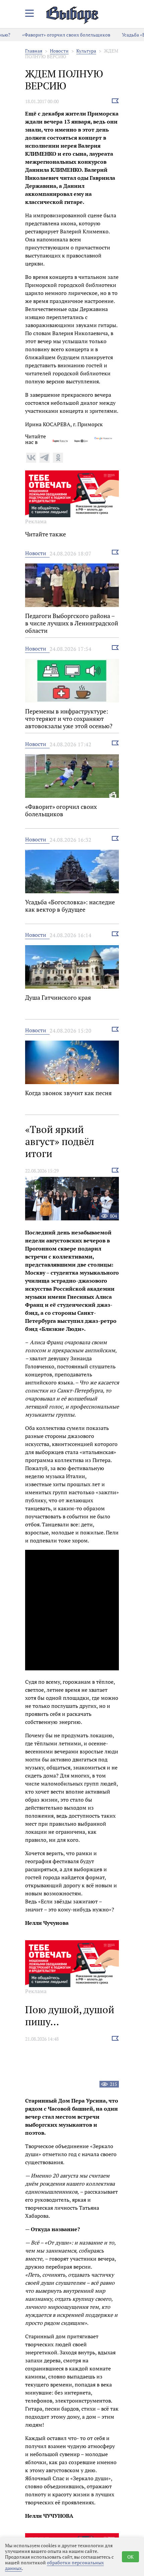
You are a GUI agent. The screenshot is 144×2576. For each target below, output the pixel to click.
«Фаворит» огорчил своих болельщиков (54, 35)
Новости (59, 51)
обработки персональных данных (54, 2565)
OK (130, 2557)
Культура (86, 51)
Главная (34, 51)
